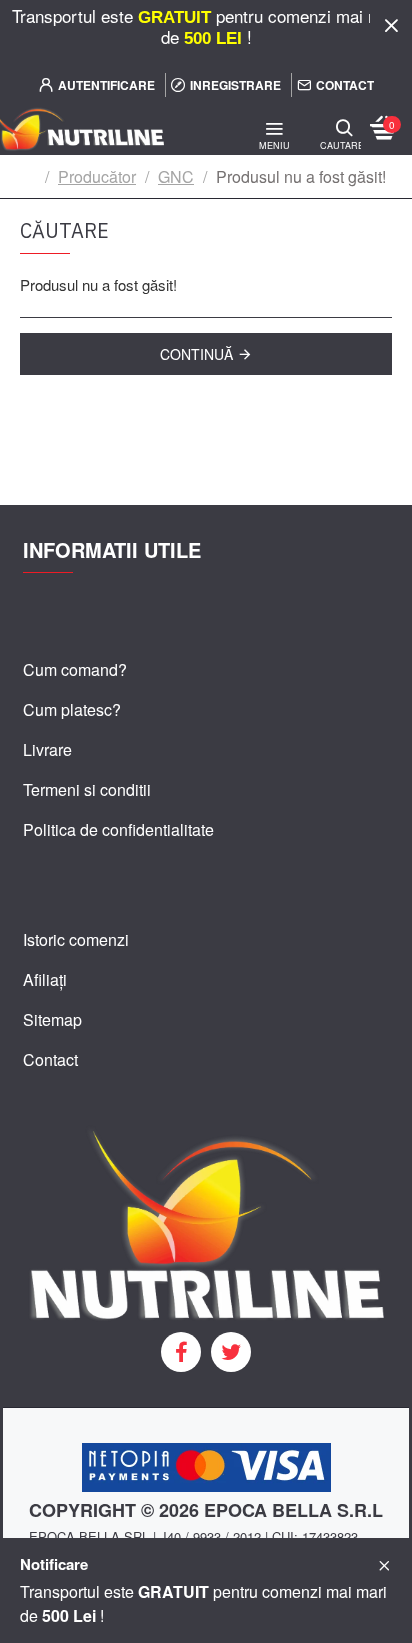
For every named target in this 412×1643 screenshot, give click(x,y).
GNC (176, 176)
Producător (97, 176)
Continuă (196, 354)
